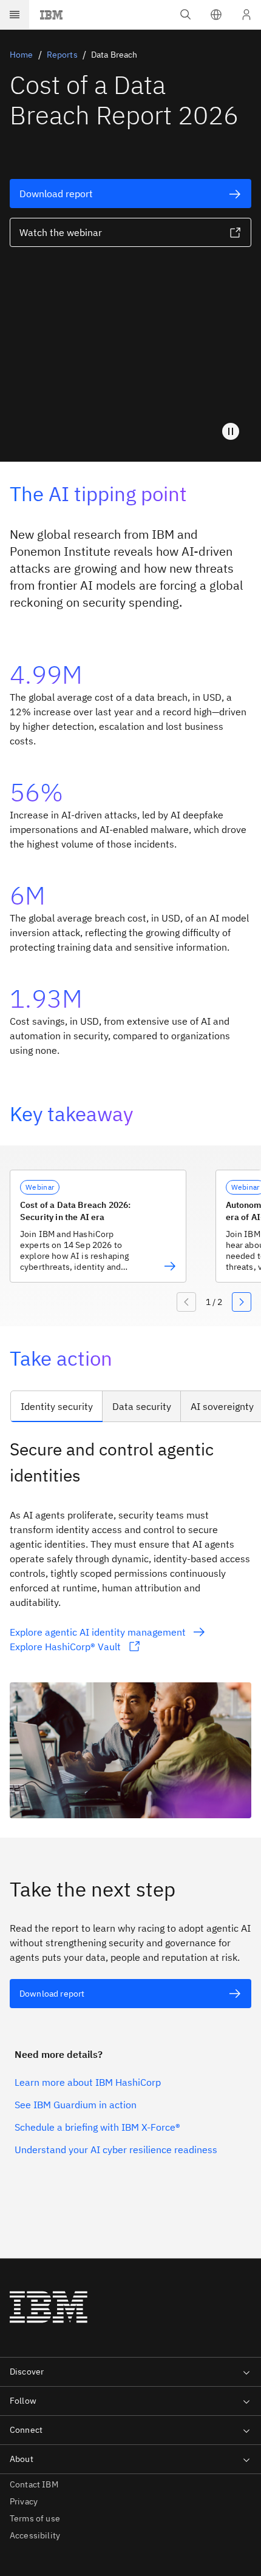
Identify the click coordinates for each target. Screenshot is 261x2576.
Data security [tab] (142, 1406)
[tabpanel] (130, 1627)
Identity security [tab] (57, 1406)
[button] (216, 15)
